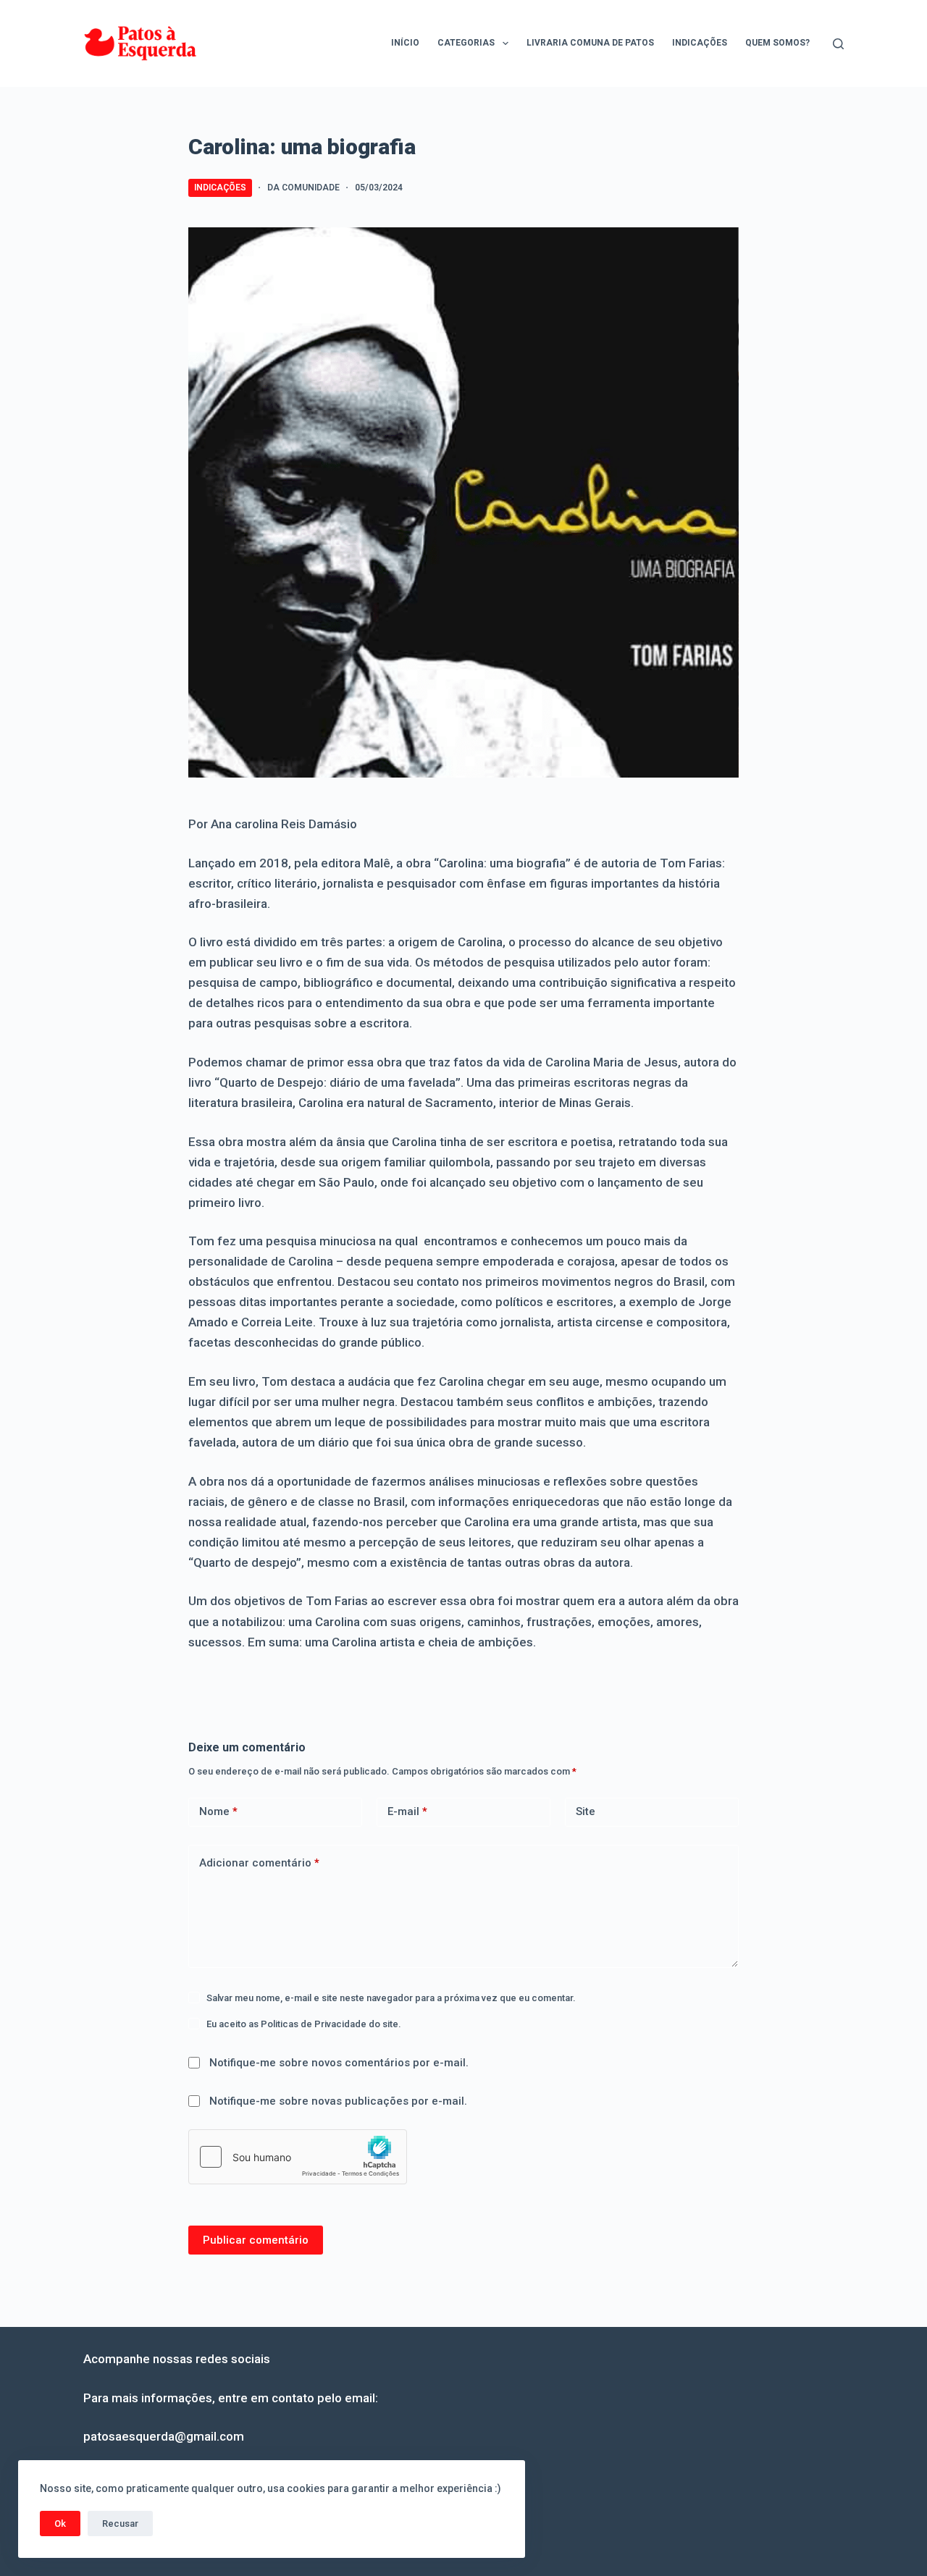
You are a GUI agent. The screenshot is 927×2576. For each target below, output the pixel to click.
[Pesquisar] (838, 44)
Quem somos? (777, 43)
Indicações (700, 43)
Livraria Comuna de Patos (590, 43)
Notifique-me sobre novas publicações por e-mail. (338, 2101)
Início (405, 43)
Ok (60, 2524)
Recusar (120, 2524)
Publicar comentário (256, 2240)
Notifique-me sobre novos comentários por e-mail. (339, 2063)
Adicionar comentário (259, 1863)
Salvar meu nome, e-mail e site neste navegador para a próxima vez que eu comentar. (391, 1998)
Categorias (466, 43)
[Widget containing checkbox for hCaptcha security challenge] (298, 2157)
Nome (218, 1811)
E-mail (407, 1811)
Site (586, 1811)
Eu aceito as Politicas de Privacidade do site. (304, 2024)
